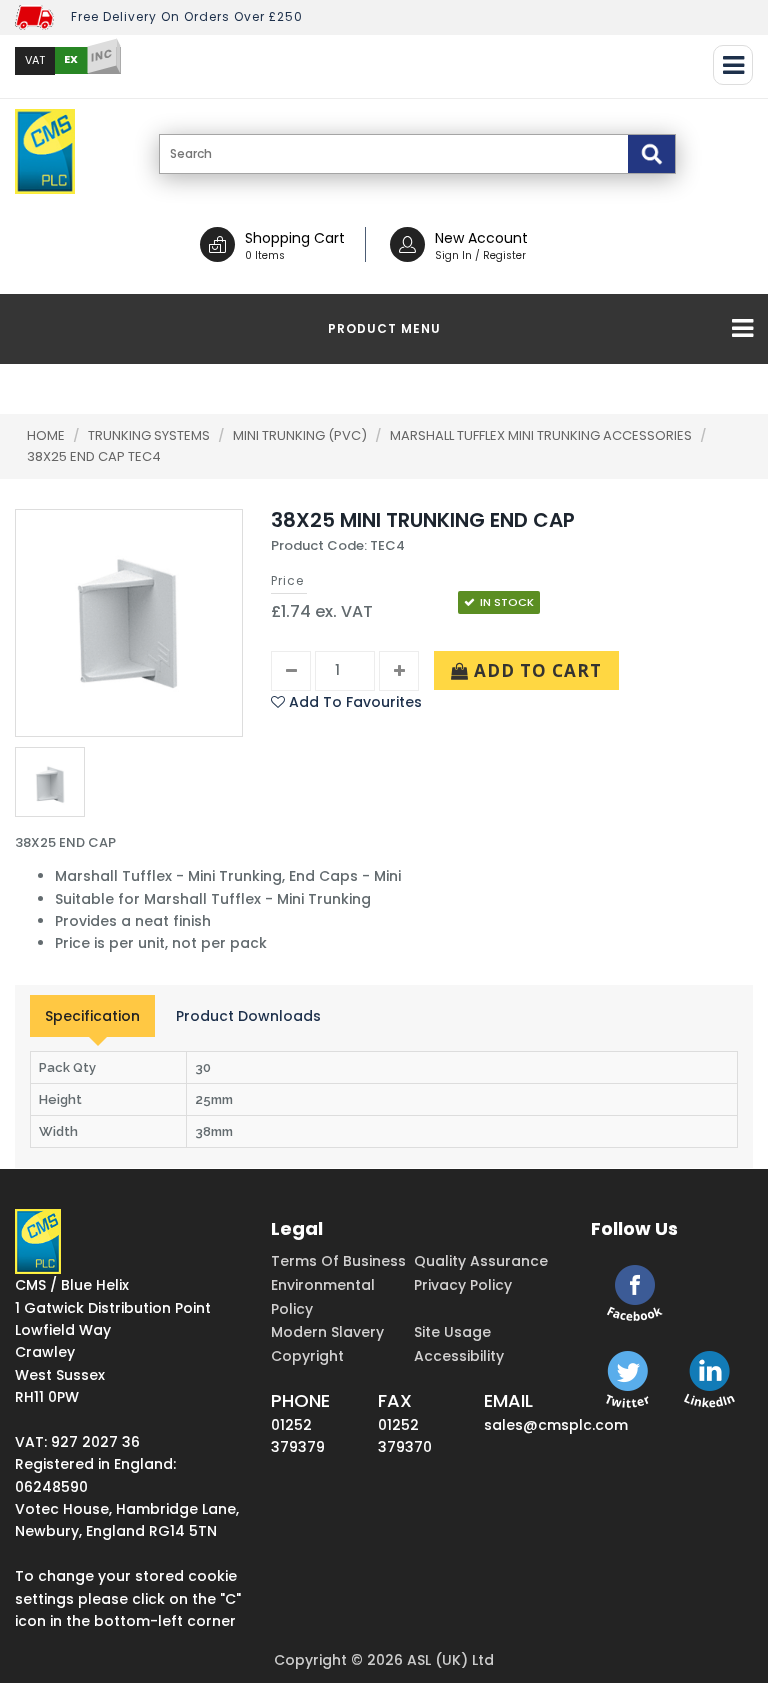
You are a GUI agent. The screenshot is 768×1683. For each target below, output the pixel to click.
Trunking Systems (150, 435)
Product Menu (384, 328)
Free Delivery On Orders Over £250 (187, 16)
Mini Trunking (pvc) (301, 435)
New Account (481, 238)
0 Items (265, 255)
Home (46, 435)
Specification (92, 1016)
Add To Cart (535, 670)
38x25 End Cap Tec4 (94, 456)
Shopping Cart (295, 238)
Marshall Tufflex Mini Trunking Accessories (542, 435)
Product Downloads (248, 1016)
